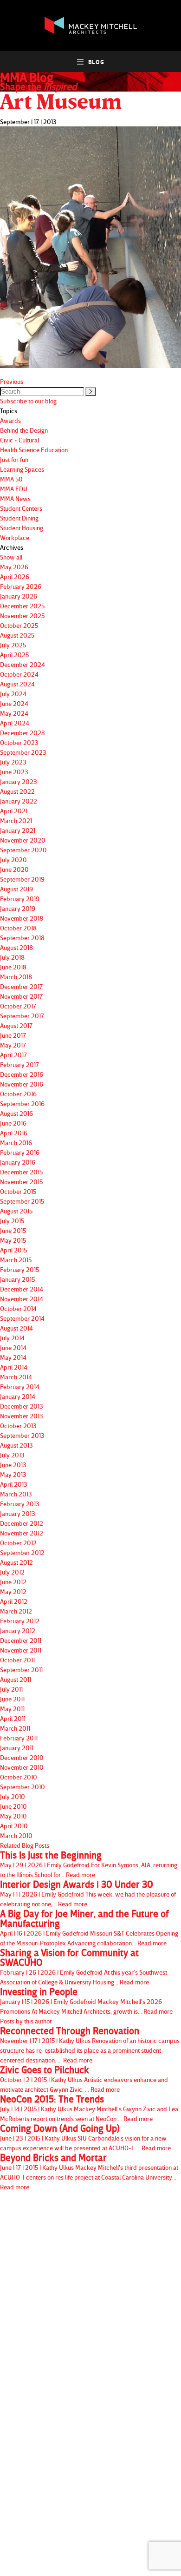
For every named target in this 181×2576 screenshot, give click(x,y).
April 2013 (14, 1484)
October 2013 (18, 1426)
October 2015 (18, 1191)
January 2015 (17, 1279)
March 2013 (16, 1494)
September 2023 (23, 752)
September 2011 (21, 1670)
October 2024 (19, 674)
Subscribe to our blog (28, 401)
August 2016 (16, 1113)
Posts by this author (26, 2021)
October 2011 (17, 1660)
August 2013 (16, 1445)
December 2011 (21, 1640)
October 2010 (19, 1777)
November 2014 (22, 1299)
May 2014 (13, 1357)
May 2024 (14, 713)
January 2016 (18, 1162)
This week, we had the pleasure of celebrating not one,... (88, 1894)
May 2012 (13, 1591)
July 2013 (12, 1455)
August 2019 (16, 889)
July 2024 (13, 694)
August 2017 (16, 1025)
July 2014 (12, 1338)
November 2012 (22, 1533)
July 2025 (13, 645)
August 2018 (16, 947)
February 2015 (19, 1269)
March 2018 (16, 977)
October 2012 (18, 1543)
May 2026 (14, 567)
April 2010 (14, 1826)
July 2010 (13, 1796)
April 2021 (14, 811)
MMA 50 (11, 479)
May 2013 (13, 1474)
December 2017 (21, 986)
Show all (11, 557)
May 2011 (12, 1709)
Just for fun (14, 459)
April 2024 (15, 723)
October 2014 (18, 1308)
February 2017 (19, 1064)
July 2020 (13, 860)
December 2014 (22, 1289)
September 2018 (22, 938)
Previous (12, 381)
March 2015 (16, 1260)
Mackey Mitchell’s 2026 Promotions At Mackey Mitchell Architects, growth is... (86, 2001)
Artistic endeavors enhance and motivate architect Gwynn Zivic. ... (84, 2079)
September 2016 (22, 1104)
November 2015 (21, 1182)
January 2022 (19, 801)
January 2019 (18, 908)
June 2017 (13, 1035)
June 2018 (13, 967)
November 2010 (22, 1767)
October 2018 (18, 928)
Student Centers (21, 508)
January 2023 (19, 781)
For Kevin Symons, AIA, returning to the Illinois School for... (89, 1864)
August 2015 (16, 1211)
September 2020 (23, 850)
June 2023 (14, 772)
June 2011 (12, 1699)
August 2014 (16, 1328)
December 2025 (22, 606)
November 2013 (22, 1416)
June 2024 (14, 703)
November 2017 (21, 996)
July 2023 (13, 762)
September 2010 (23, 1787)
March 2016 (16, 1143)
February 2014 (20, 1387)
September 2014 (22, 1318)
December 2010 (22, 1757)
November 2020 (23, 840)
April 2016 (14, 1133)
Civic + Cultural (19, 440)
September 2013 (22, 1435)
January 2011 (17, 1748)
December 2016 (22, 1074)
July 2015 (12, 1221)
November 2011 (21, 1650)
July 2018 (12, 957)
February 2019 (20, 899)
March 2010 (16, 1835)
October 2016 (18, 1094)
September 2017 (22, 1016)
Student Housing (22, 528)
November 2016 (22, 1084)
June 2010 (13, 1806)
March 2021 (16, 820)
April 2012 (14, 1601)
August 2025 (17, 635)
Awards (10, 420)
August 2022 (17, 791)
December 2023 (23, 733)
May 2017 (13, 1045)
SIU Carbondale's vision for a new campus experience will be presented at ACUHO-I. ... (85, 2138)
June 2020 (14, 869)
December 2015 (21, 1172)
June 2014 (13, 1347)
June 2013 (13, 1465)
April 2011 (13, 1718)
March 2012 (16, 1611)
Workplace (15, 537)
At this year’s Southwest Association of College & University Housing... (84, 1967)
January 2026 (19, 596)
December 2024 (23, 664)
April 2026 (15, 576)
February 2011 (19, 1738)
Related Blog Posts (25, 1845)
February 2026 (21, 586)
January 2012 (18, 1631)
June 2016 (13, 1123)
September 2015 (22, 1201)
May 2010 (13, 1816)
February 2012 (20, 1621)
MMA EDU (14, 489)
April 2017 (13, 1055)
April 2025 (14, 655)
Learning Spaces (22, 469)
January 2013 (18, 1513)
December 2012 (22, 1523)
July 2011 (11, 1689)
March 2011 (15, 1728)
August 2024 (17, 684)
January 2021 (18, 830)
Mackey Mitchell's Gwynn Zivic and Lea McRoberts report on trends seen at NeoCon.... (89, 2108)
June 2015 (13, 1230)
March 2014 (16, 1377)
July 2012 (12, 1572)
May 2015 (13, 1240)
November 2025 (22, 616)
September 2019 (22, 879)
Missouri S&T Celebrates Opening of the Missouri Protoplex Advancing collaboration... (89, 1928)
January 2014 (18, 1396)
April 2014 (14, 1367)
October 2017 (18, 1006)
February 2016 (20, 1152)
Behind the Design (24, 430)
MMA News (15, 498)
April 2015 (13, 1250)
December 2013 (22, 1406)
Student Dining (19, 518)
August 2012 (16, 1562)
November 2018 (22, 918)
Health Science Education (34, 450)
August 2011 (16, 1679)
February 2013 (20, 1504)
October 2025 (19, 625)
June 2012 (13, 1582)
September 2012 (22, 1552)
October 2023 (19, 742)
